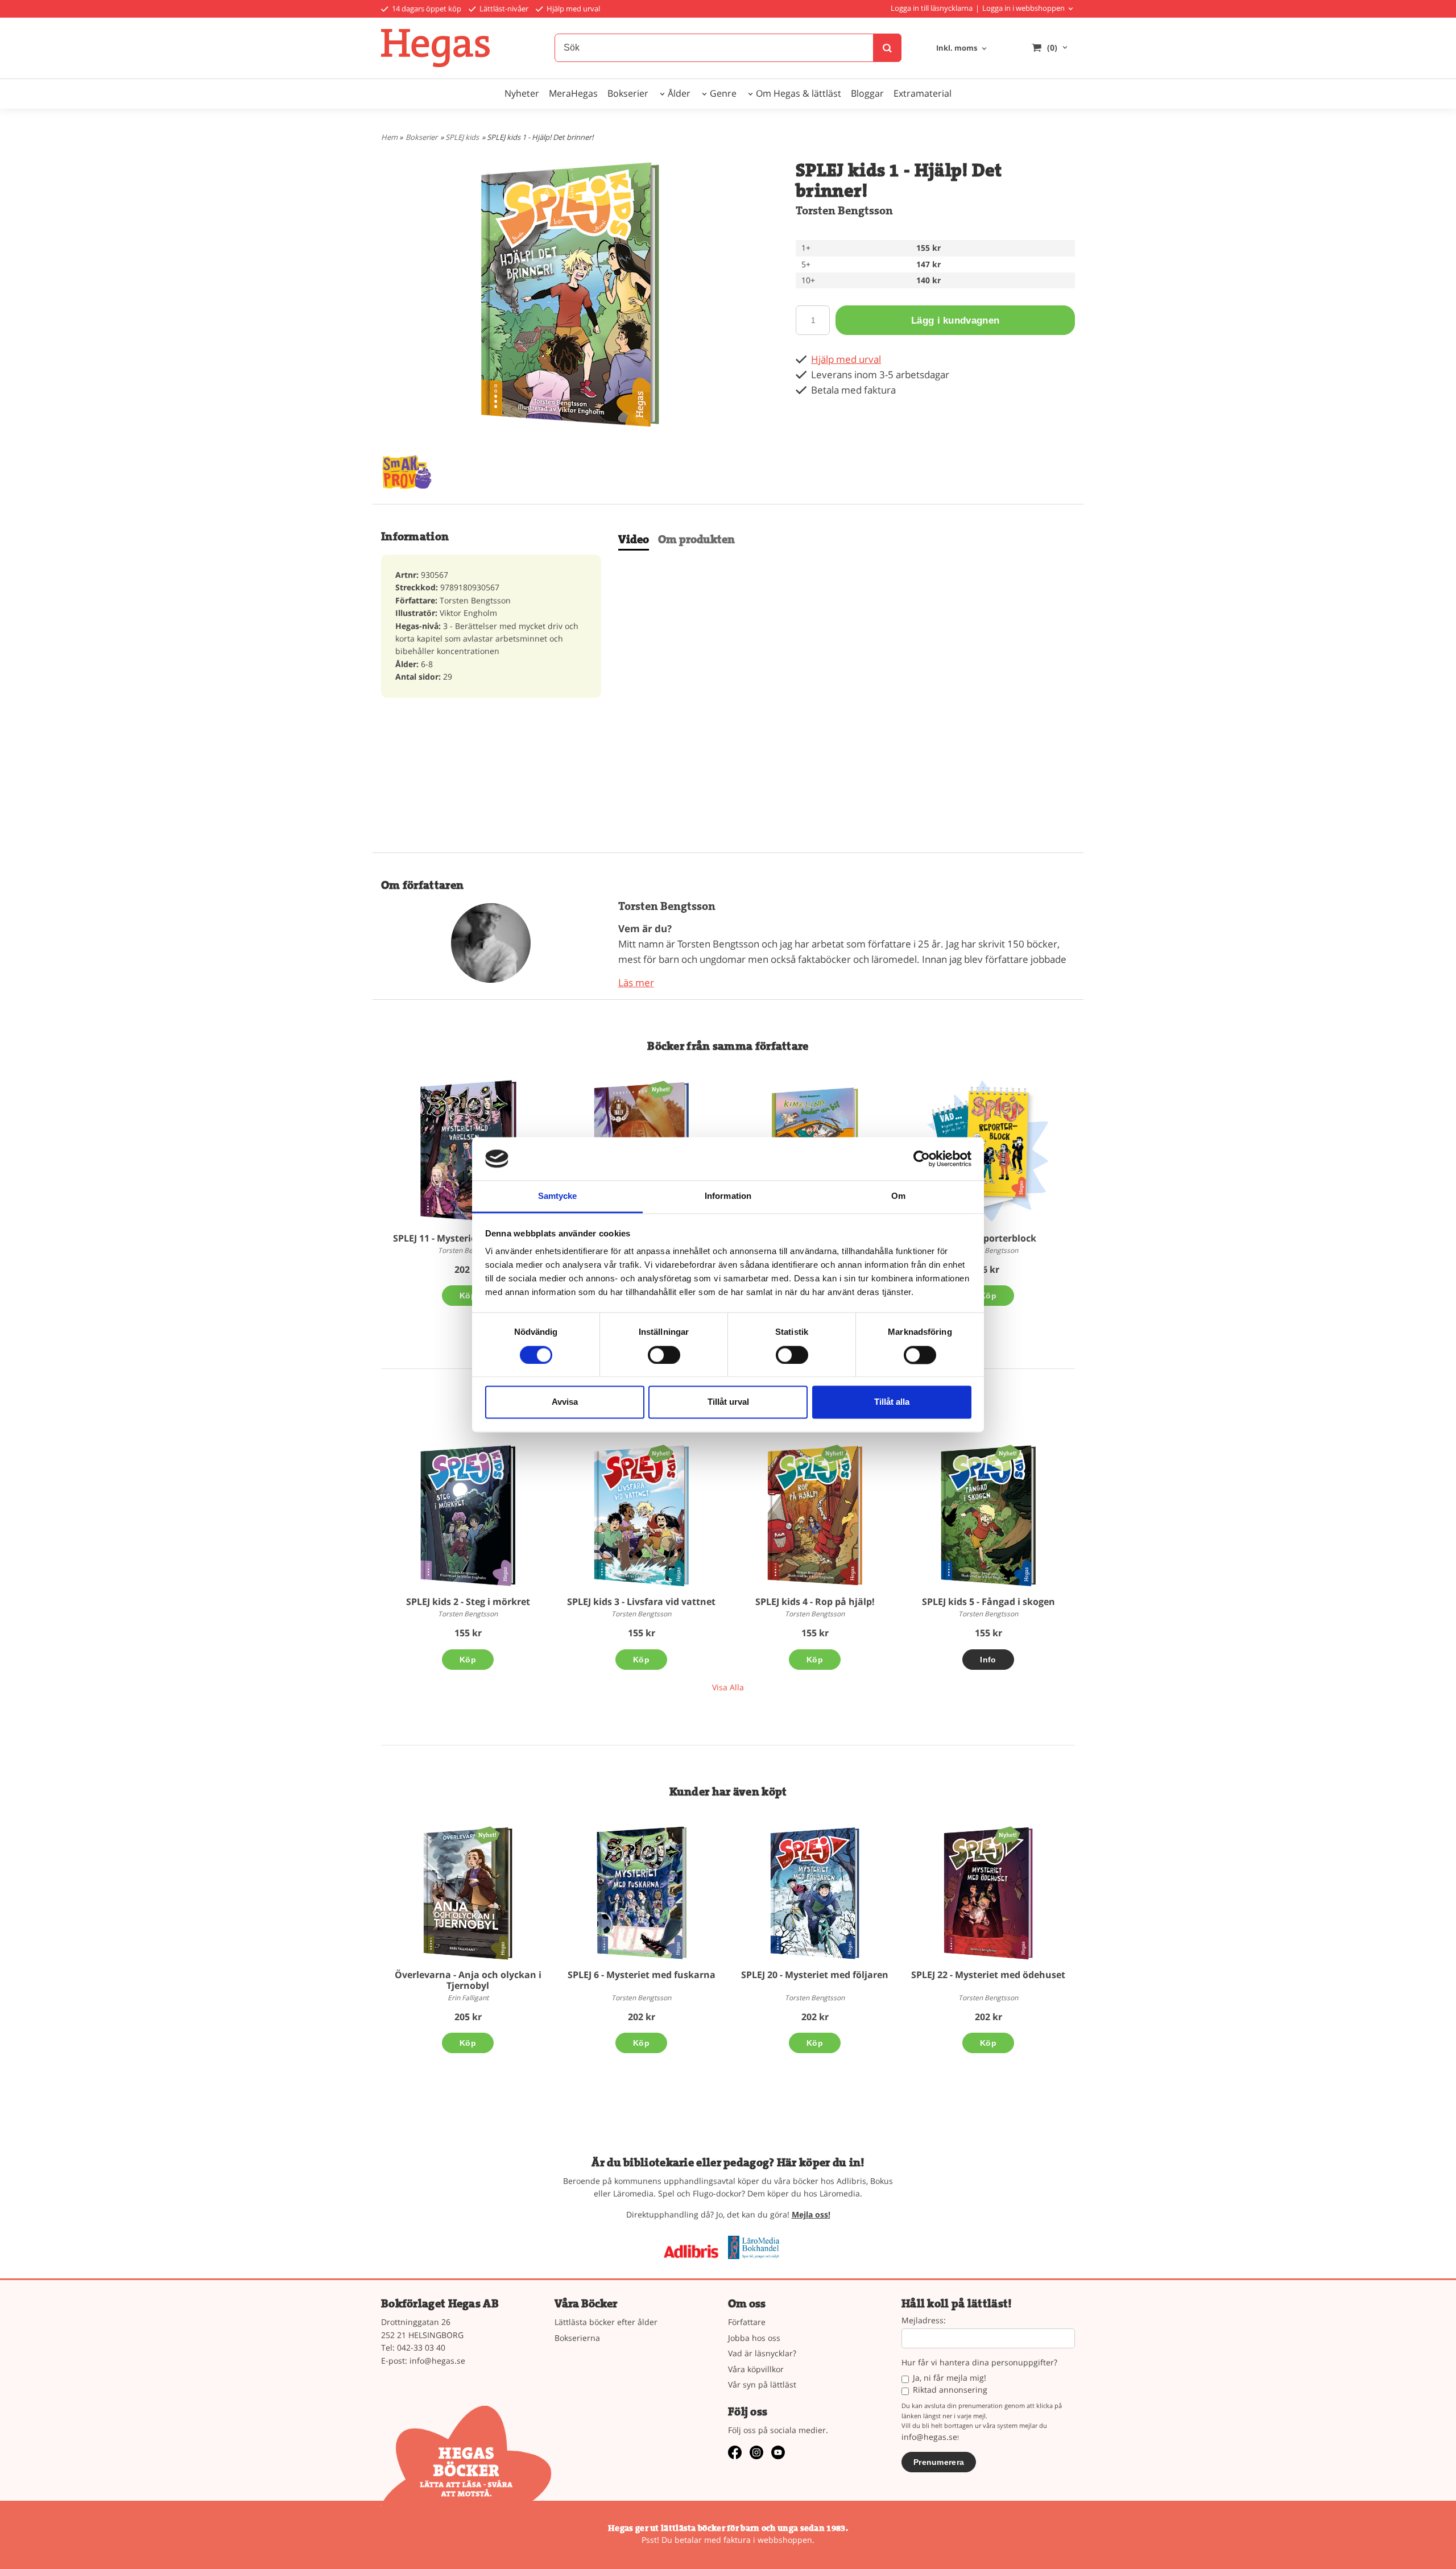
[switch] (664, 1355)
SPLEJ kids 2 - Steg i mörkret (468, 1602)
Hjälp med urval (572, 9)
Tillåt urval (728, 1402)
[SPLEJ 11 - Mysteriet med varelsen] (468, 1152)
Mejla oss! (811, 2214)
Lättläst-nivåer (503, 9)
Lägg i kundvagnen (955, 320)
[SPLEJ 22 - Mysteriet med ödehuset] (1008, 1834)
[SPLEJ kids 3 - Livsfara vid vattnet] (661, 1453)
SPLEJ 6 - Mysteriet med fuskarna (642, 1975)
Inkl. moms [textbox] (957, 49)
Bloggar (867, 93)
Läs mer (636, 982)
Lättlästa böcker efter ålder (606, 2322)
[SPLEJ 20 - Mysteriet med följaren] (815, 1893)
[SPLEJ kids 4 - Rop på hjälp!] (834, 1453)
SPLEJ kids (462, 137)
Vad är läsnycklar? (762, 2353)
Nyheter (522, 93)
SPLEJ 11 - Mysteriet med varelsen (468, 1238)
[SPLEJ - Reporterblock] (988, 1152)
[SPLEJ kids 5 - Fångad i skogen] (1008, 1453)
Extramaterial (923, 93)
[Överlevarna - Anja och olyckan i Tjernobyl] (487, 1834)
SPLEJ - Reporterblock (988, 1238)
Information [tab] (728, 1196)
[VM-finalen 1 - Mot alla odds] (661, 1089)
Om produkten (696, 539)
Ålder (679, 93)
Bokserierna (577, 2338)
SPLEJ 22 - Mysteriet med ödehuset (988, 1975)
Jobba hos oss (754, 2338)
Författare (747, 2322)
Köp (468, 1296)
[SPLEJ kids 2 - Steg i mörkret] (468, 1515)
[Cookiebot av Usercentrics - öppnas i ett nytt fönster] (922, 1159)
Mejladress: (924, 2321)
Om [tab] (898, 1196)
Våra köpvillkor (756, 2369)
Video (634, 539)
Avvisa (565, 1402)
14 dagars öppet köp (426, 9)
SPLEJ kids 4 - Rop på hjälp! (815, 1602)
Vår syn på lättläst (762, 2384)
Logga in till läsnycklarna (932, 8)
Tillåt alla (892, 1402)
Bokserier (628, 93)
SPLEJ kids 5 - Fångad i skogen (988, 1602)
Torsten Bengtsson (844, 211)
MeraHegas (573, 93)
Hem (389, 137)
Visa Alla (728, 1687)
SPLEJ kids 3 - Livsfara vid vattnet (641, 1602)
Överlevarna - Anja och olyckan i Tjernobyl (468, 1980)
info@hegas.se (437, 2361)
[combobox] (962, 49)
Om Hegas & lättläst (799, 93)
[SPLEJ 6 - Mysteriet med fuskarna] (641, 1893)
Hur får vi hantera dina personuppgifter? (979, 2363)
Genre (723, 93)
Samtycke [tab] (558, 1196)
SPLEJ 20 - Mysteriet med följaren (815, 1975)
